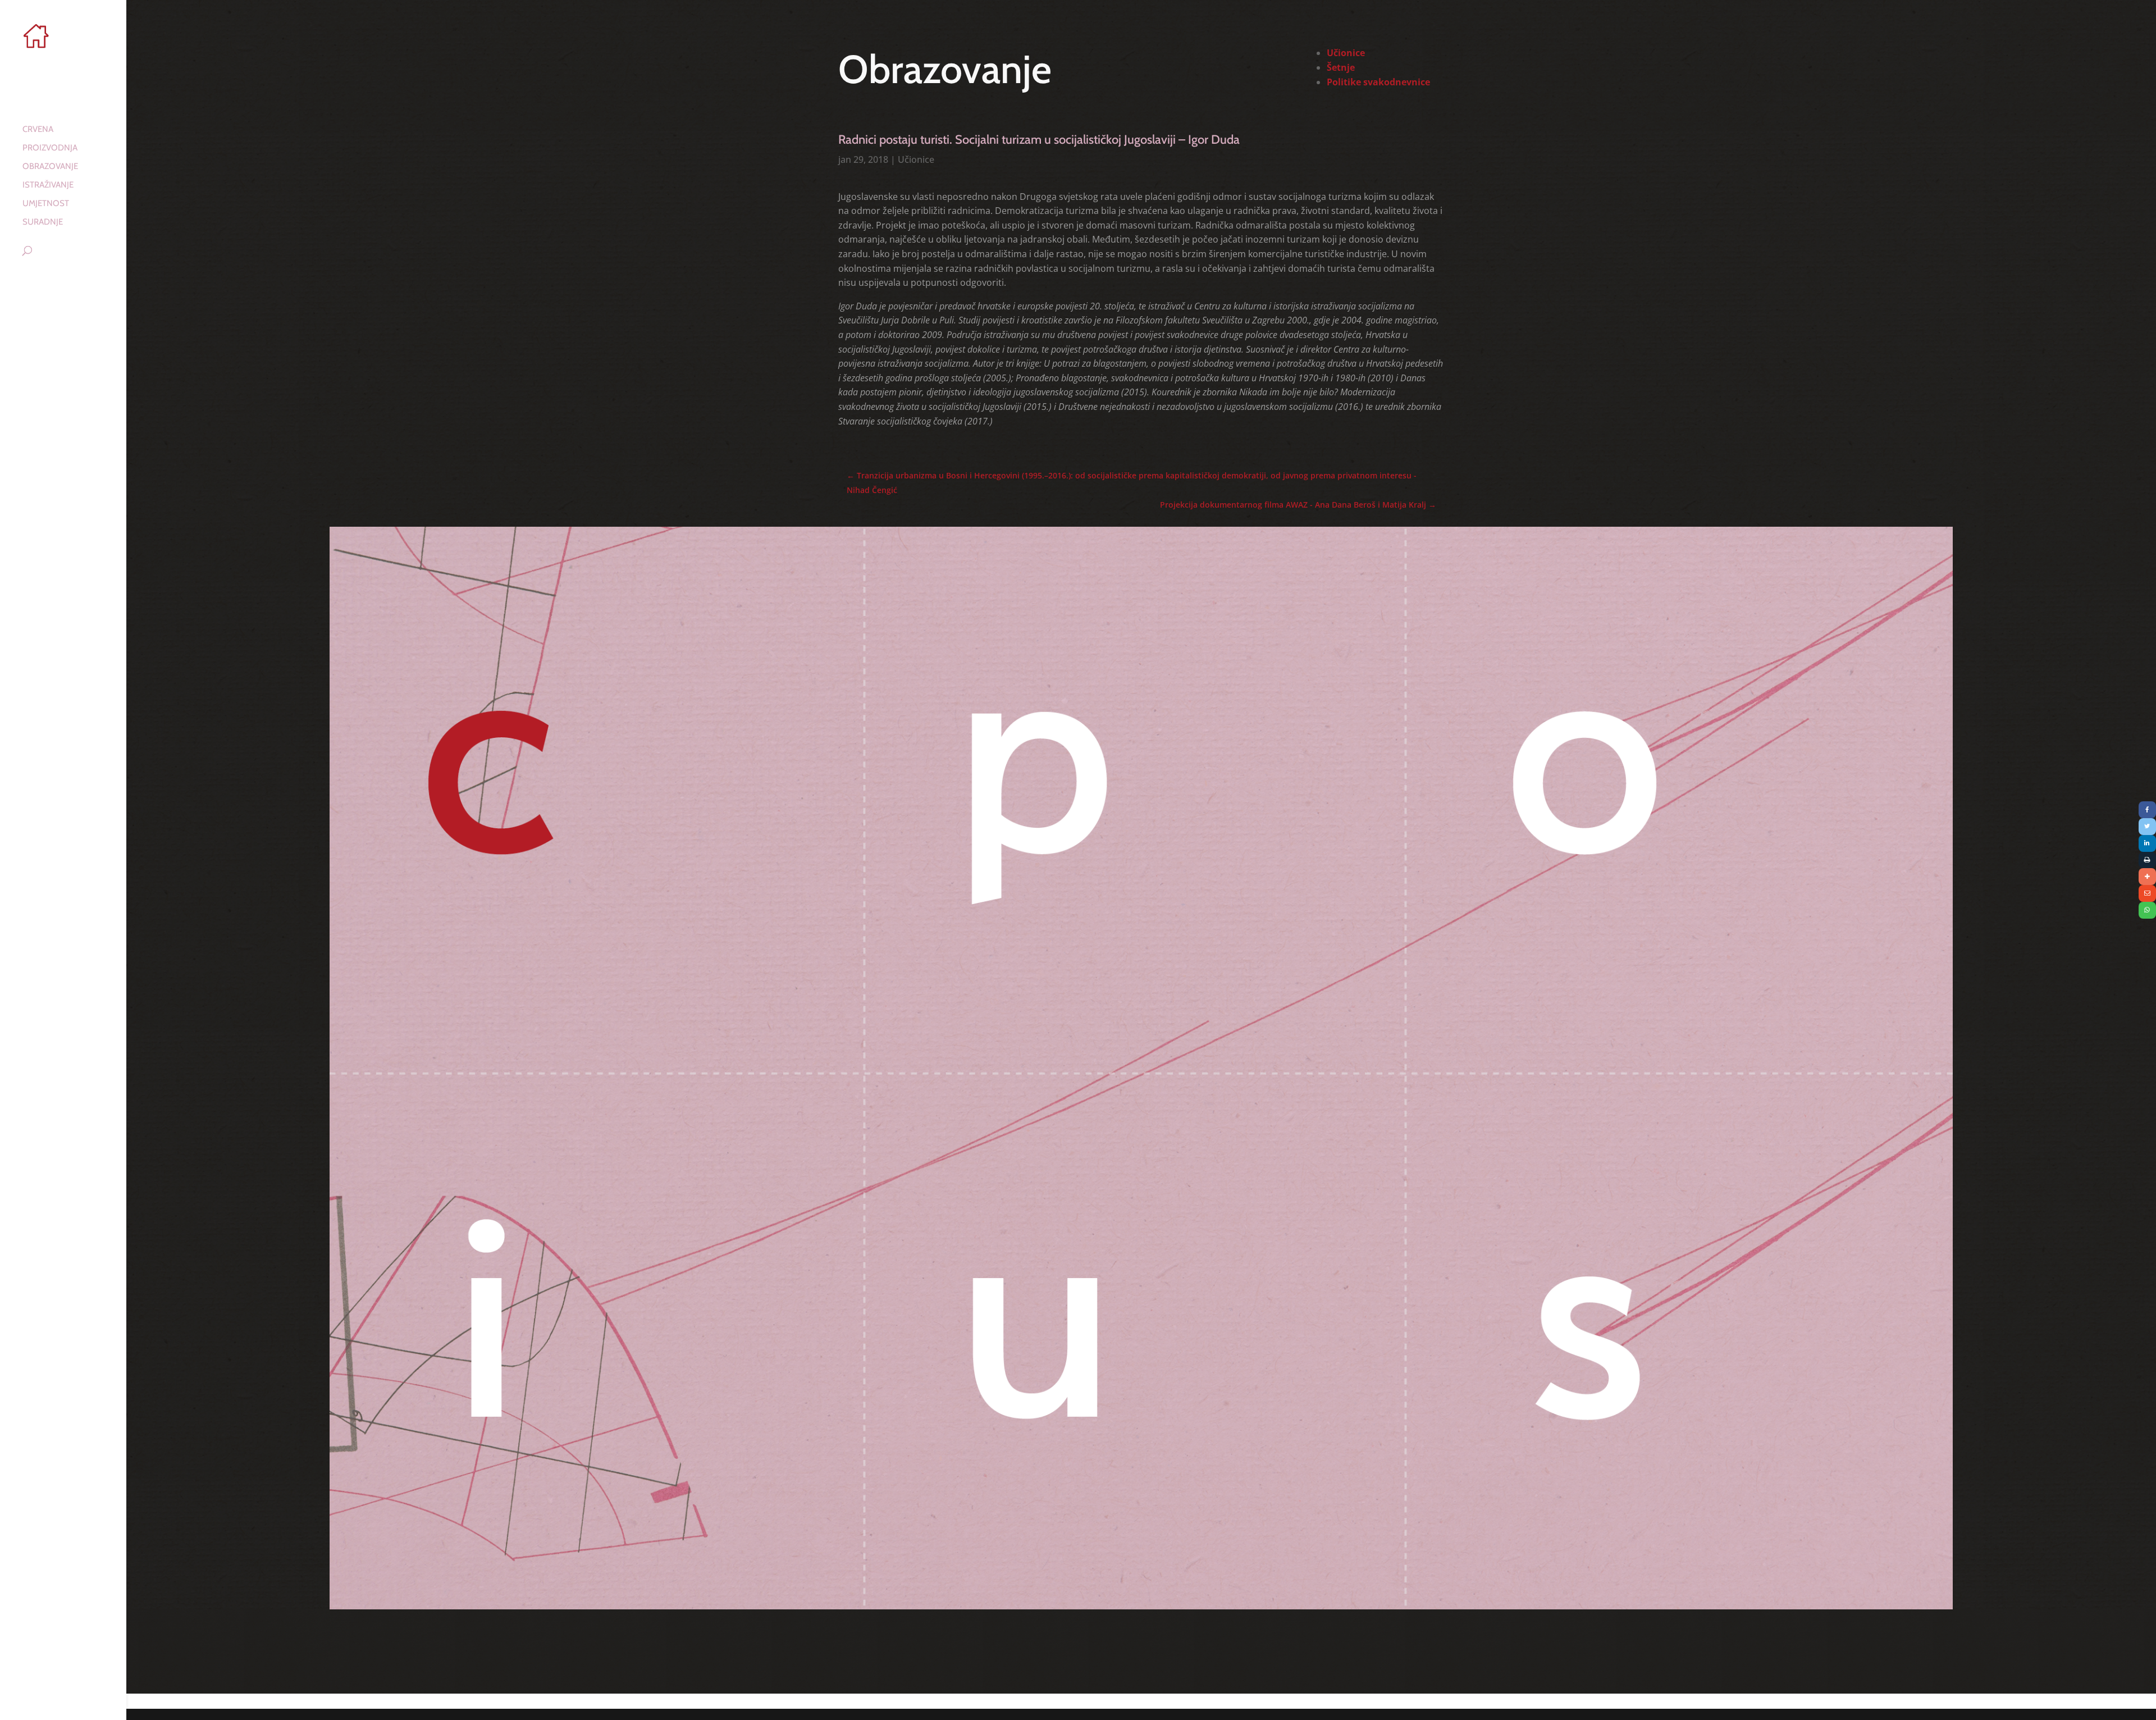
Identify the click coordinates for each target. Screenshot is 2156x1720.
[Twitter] (2147, 827)
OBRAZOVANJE (50, 167)
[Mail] (2147, 893)
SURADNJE (43, 222)
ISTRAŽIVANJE (48, 185)
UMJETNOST (46, 204)
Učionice (916, 159)
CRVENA (38, 130)
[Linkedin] (2147, 843)
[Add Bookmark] (2147, 877)
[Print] (2147, 860)
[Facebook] (2147, 810)
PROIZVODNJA (50, 148)
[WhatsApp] (2147, 910)
